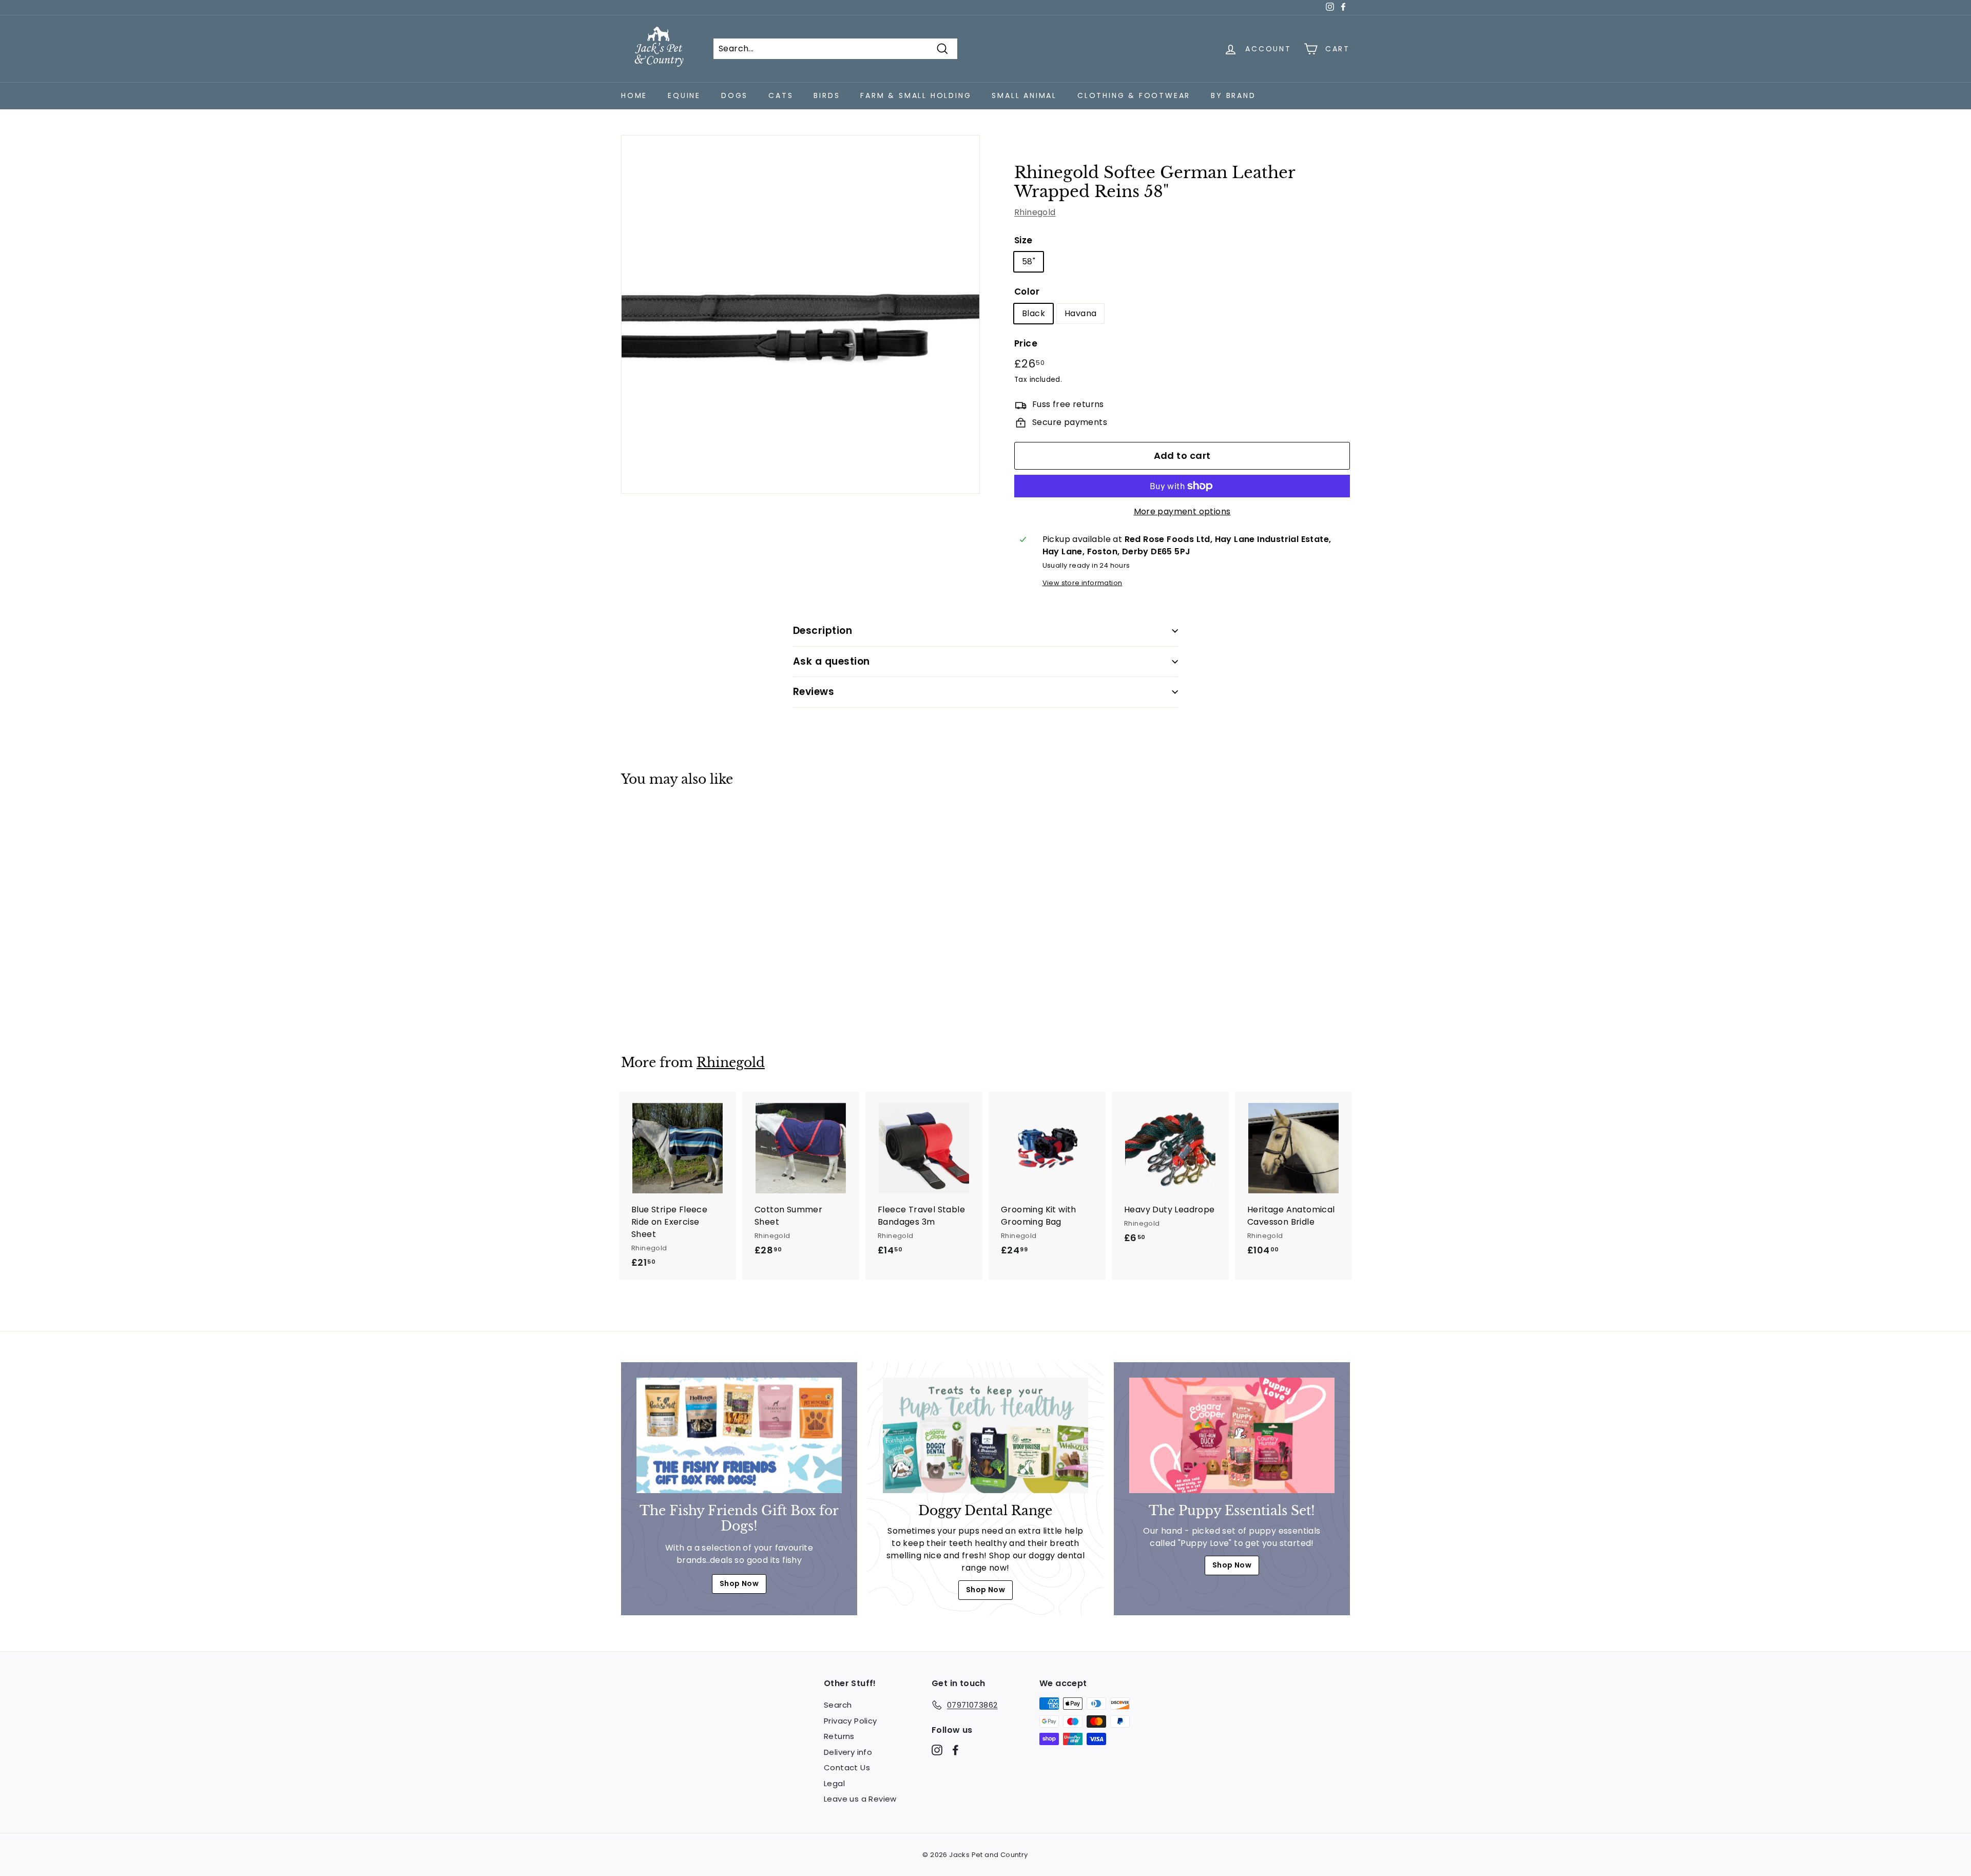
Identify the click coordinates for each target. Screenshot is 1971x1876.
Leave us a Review (860, 1799)
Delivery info (848, 1752)
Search (838, 1705)
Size (1023, 240)
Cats (781, 95)
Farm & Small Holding (916, 95)
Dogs (735, 95)
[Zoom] (800, 314)
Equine (684, 95)
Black (1033, 313)
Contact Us (847, 1767)
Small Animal (1024, 95)
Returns (839, 1736)
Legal (834, 1783)
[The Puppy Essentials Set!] (1232, 1435)
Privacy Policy (851, 1721)
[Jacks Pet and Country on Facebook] (955, 1750)
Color (1027, 292)
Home (634, 95)
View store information (1083, 583)
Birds (827, 95)
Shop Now (739, 1583)
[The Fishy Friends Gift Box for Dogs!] (739, 1435)
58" (1029, 262)
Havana (1080, 313)
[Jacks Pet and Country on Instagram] (937, 1750)
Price (1026, 343)
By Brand (1233, 95)
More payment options (1182, 511)
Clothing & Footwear (1134, 95)
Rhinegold (1035, 212)
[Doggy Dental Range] (985, 1435)
